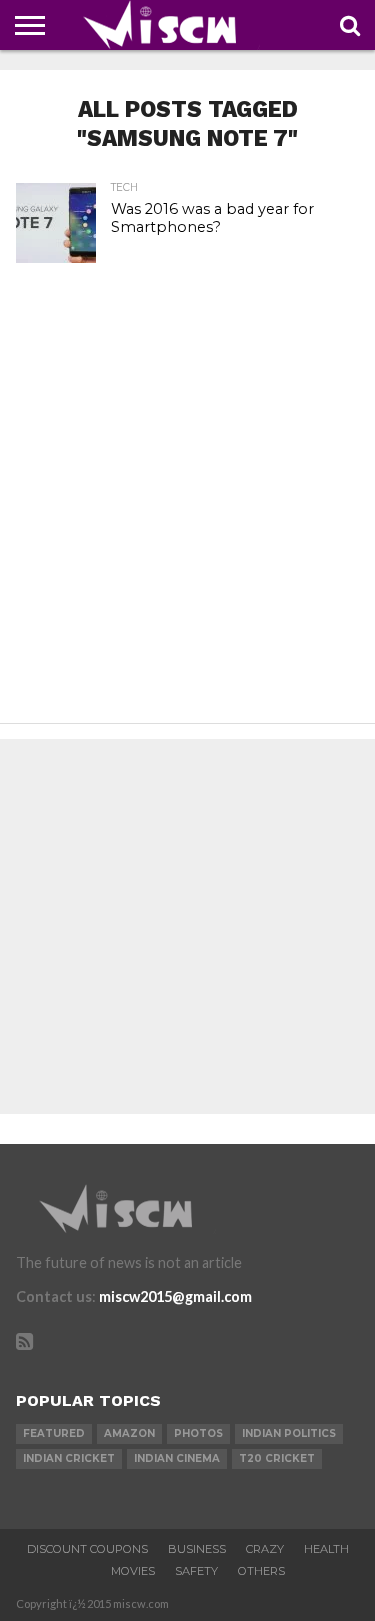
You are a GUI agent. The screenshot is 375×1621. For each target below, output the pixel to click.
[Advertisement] (187, 515)
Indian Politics (289, 1433)
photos (198, 1433)
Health (326, 1549)
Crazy (265, 1549)
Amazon (129, 1433)
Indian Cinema (177, 1458)
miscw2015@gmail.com (175, 1296)
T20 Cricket (277, 1458)
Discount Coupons (87, 1549)
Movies (133, 1571)
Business (197, 1549)
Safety (196, 1571)
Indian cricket (69, 1458)
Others (261, 1571)
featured (54, 1433)
